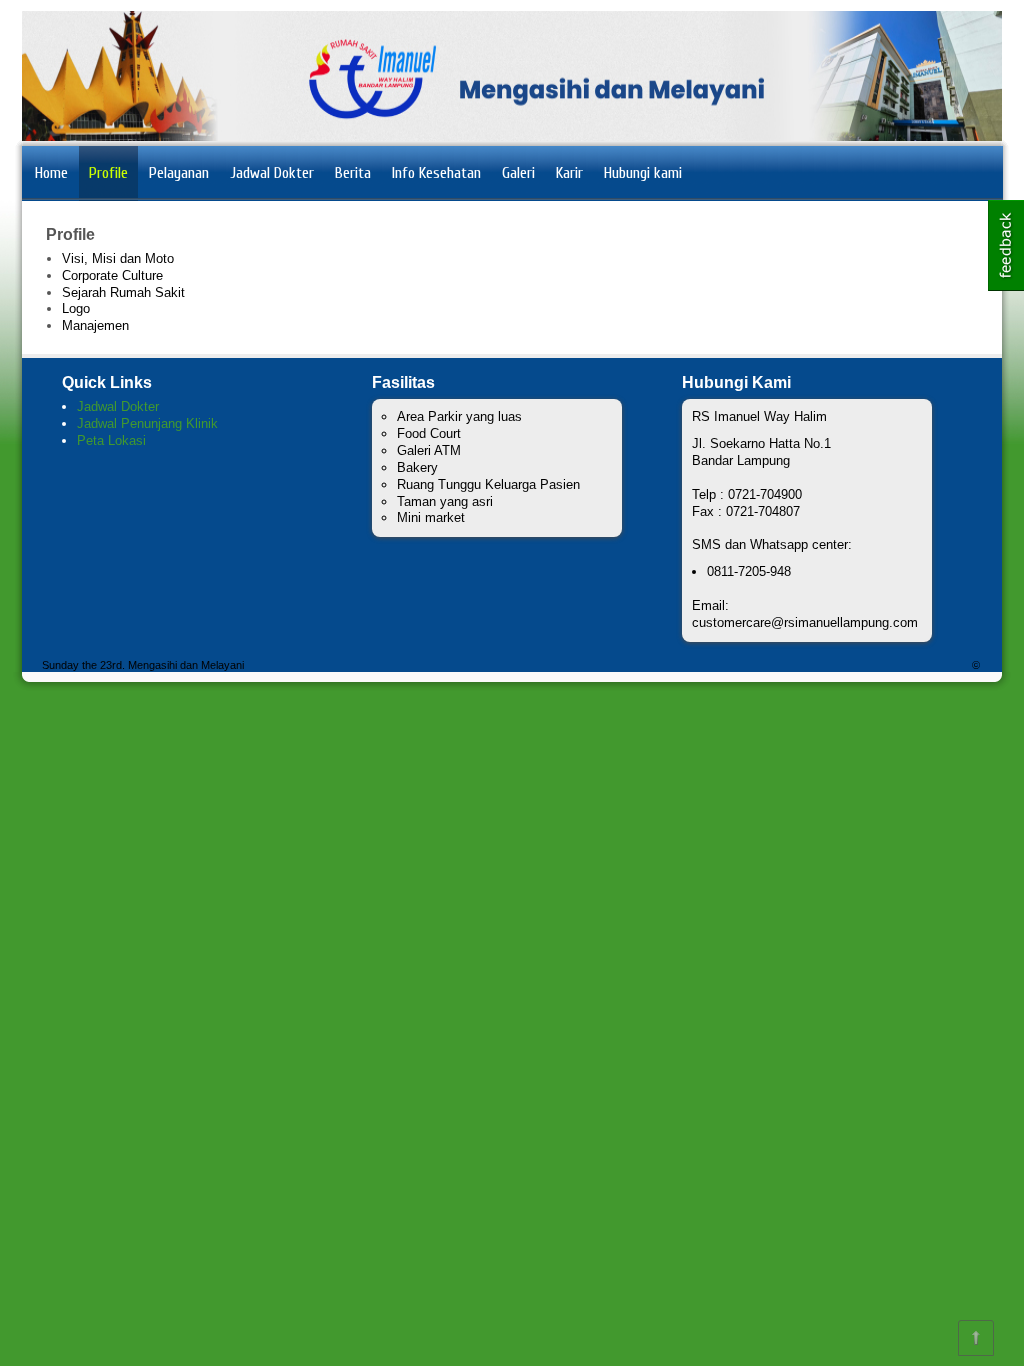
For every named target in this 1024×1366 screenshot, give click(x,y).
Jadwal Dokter (272, 173)
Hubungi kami (643, 173)
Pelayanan (179, 173)
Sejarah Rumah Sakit (123, 292)
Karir (569, 173)
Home (51, 173)
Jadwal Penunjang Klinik (147, 423)
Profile (108, 173)
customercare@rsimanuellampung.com (805, 622)
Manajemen (95, 325)
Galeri (518, 173)
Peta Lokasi (111, 440)
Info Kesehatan (436, 173)
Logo (76, 308)
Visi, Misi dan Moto (118, 258)
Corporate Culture (112, 275)
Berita (353, 173)
